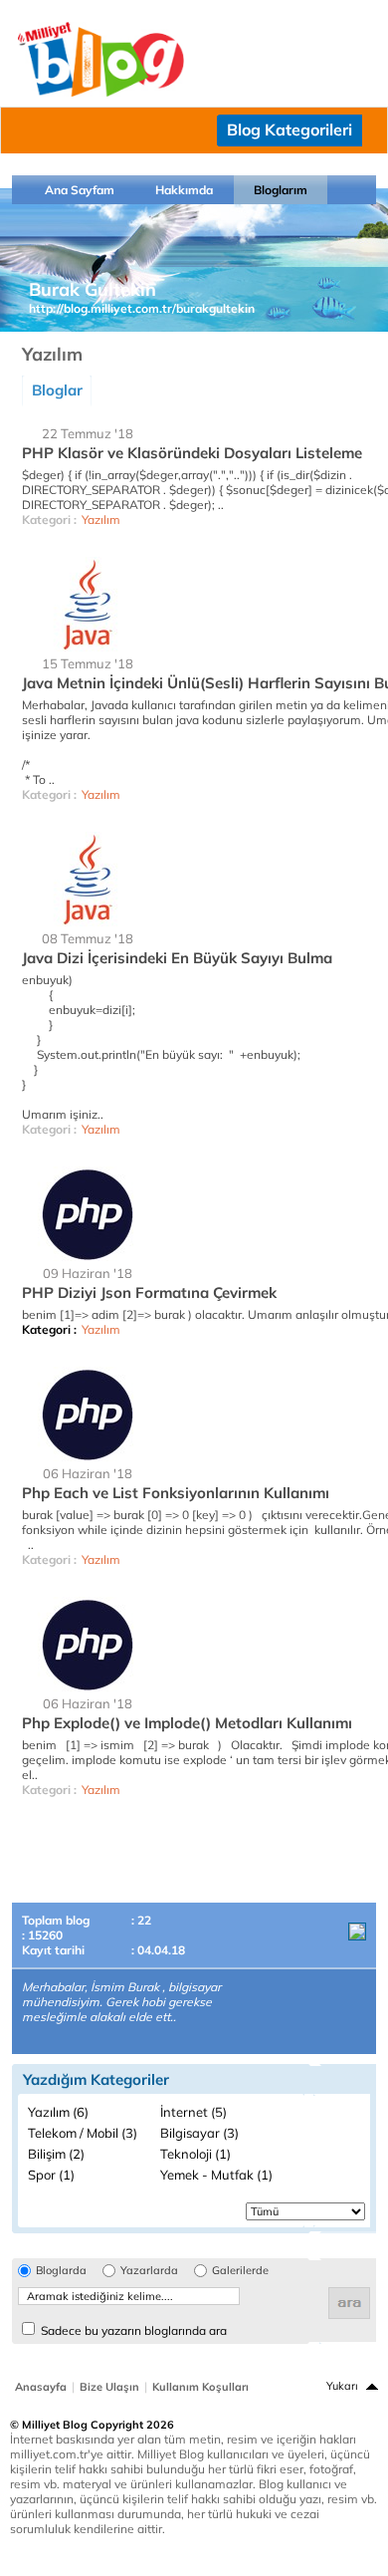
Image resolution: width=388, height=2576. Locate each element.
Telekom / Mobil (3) (83, 2133)
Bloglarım (281, 190)
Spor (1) (51, 2175)
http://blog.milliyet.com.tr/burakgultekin (142, 308)
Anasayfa (41, 2387)
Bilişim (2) (56, 2154)
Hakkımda (184, 190)
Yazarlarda (149, 2271)
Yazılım (101, 519)
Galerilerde (240, 2271)
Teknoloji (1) (195, 2154)
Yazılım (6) (58, 2112)
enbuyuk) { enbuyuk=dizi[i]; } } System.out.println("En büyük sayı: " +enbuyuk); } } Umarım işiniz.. (169, 1047)
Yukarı (342, 2386)
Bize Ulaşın (109, 2387)
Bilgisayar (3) (199, 2133)
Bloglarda (61, 2271)
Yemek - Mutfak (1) (216, 2175)
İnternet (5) (194, 2112)
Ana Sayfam (80, 190)
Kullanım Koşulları (200, 2387)
